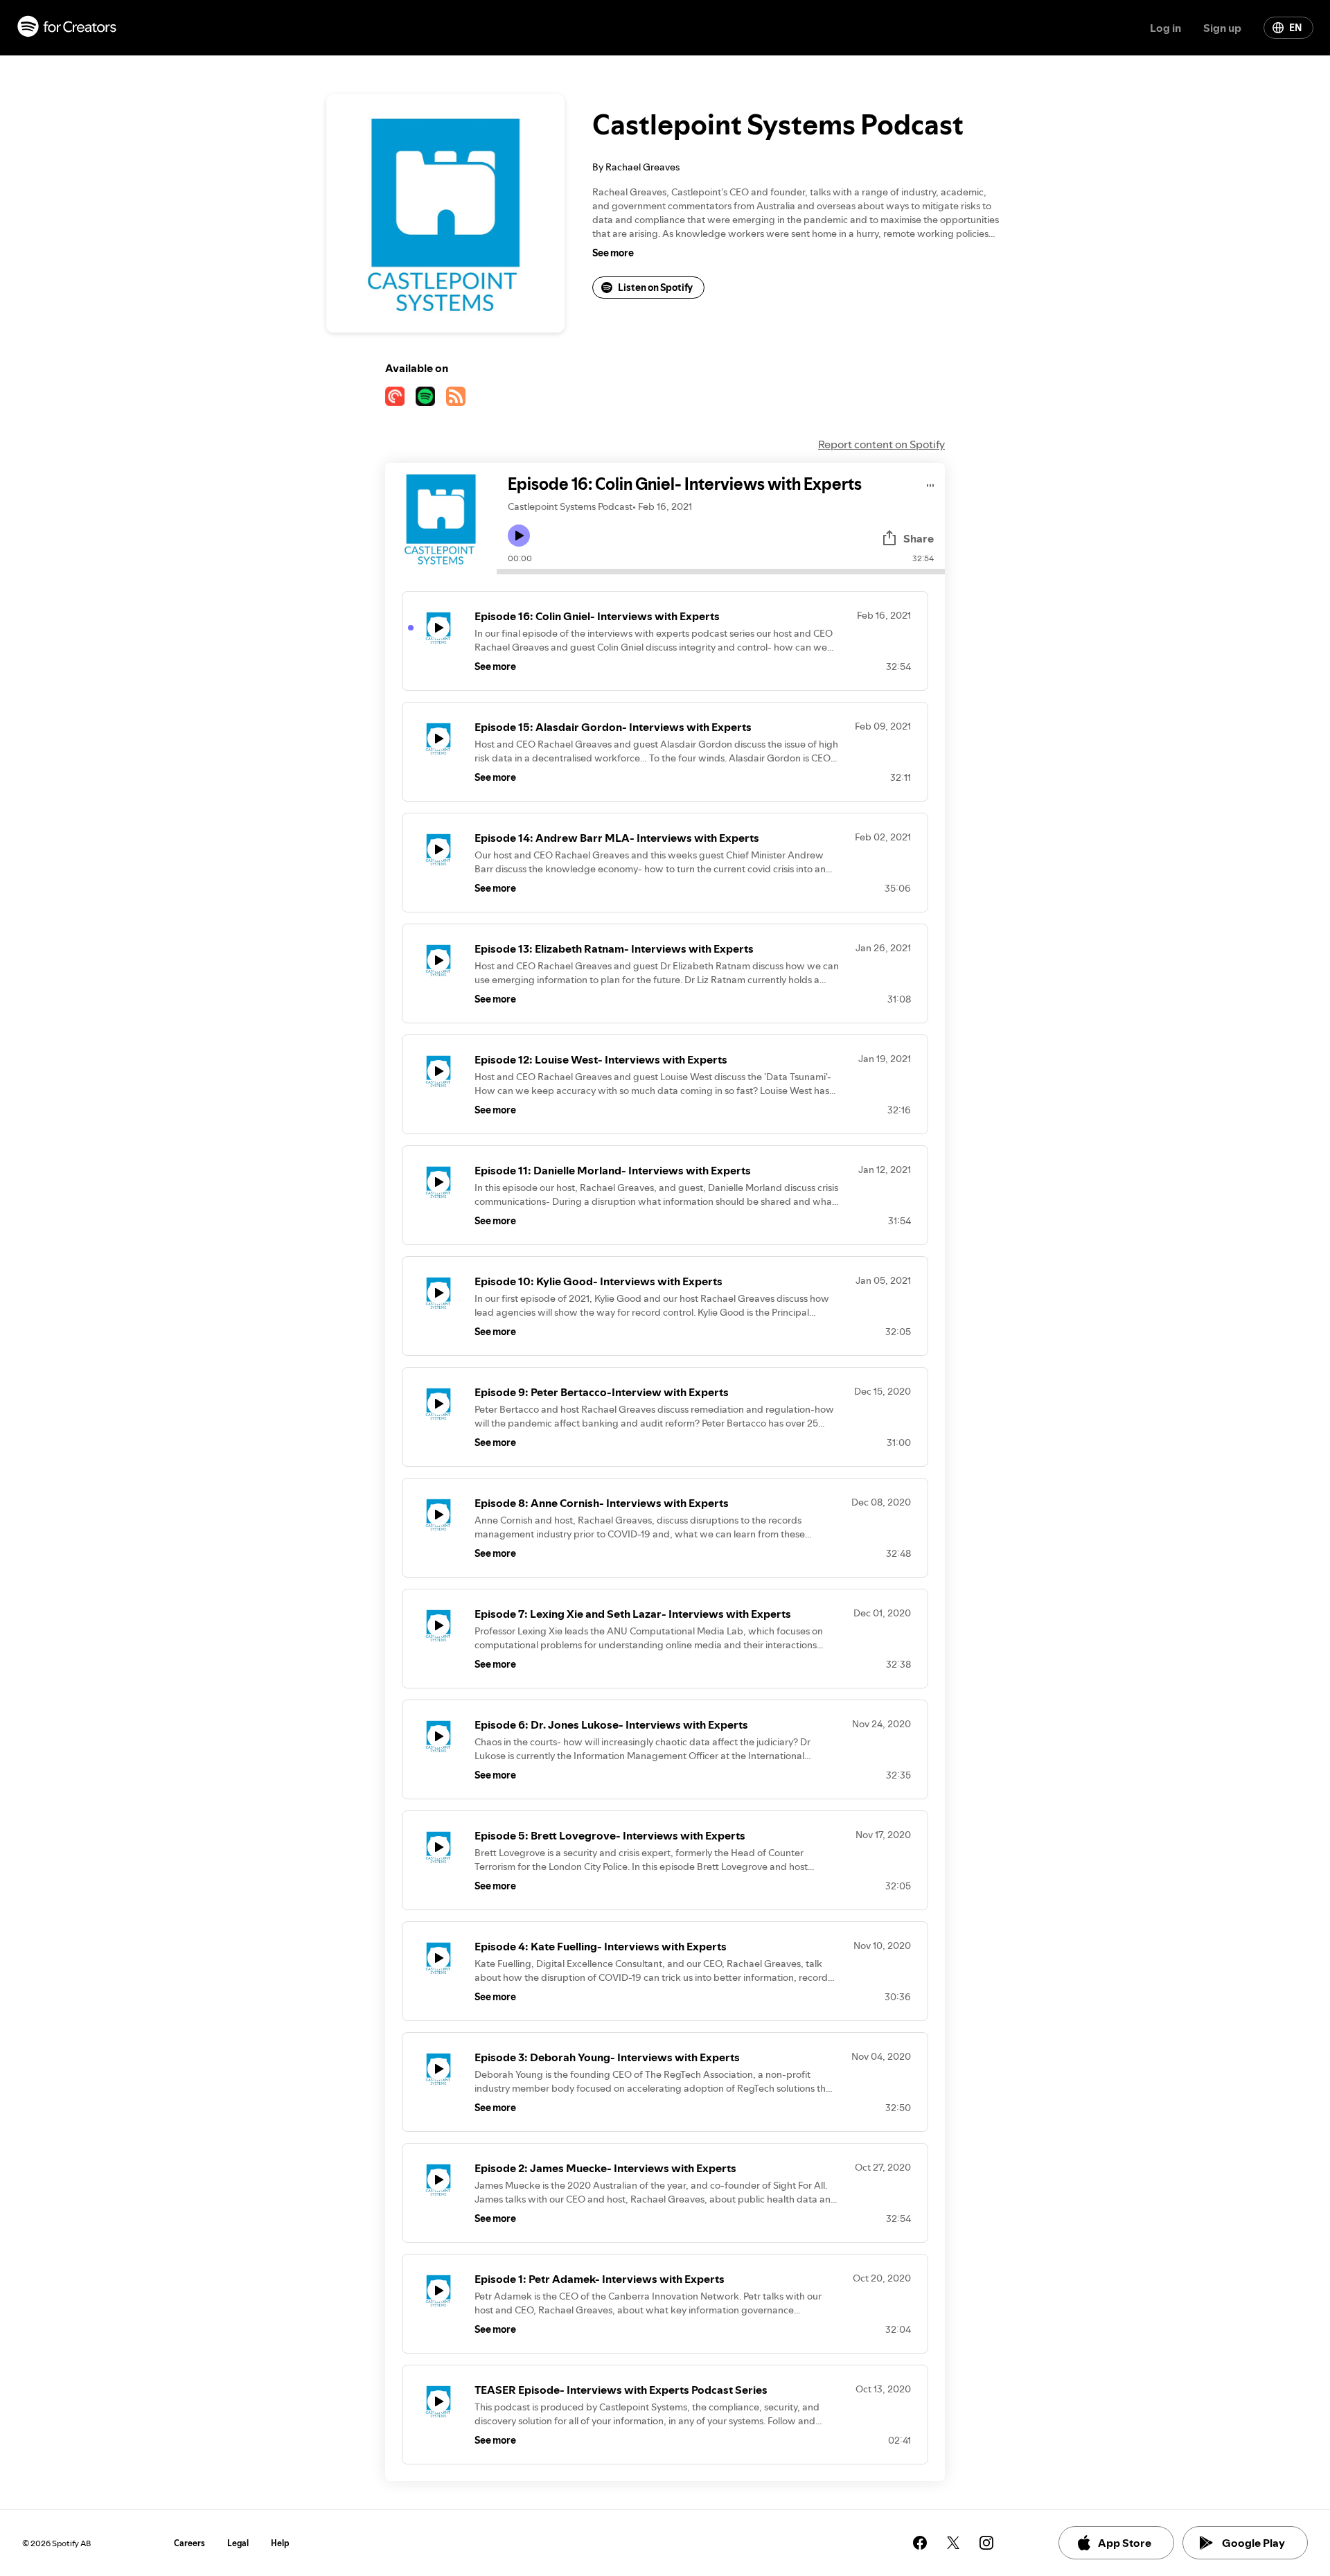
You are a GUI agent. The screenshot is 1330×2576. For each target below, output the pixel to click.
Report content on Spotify (881, 444)
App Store (1125, 2543)
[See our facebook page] (920, 2543)
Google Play (1253, 2543)
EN (1295, 28)
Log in (1165, 28)
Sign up (1222, 28)
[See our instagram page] (986, 2543)
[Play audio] (931, 483)
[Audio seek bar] (721, 572)
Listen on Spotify (655, 288)
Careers (189, 2543)
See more (613, 253)
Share (919, 538)
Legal (238, 2543)
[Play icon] (519, 536)
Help (280, 2543)
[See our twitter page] (953, 2543)
